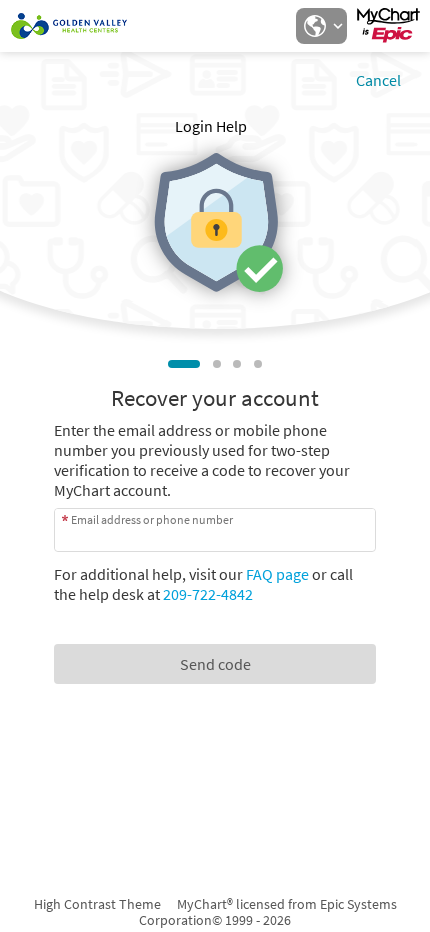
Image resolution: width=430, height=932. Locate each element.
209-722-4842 (208, 594)
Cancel (378, 80)
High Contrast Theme (97, 904)
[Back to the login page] (69, 26)
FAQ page (277, 574)
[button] (321, 26)
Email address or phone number (152, 519)
